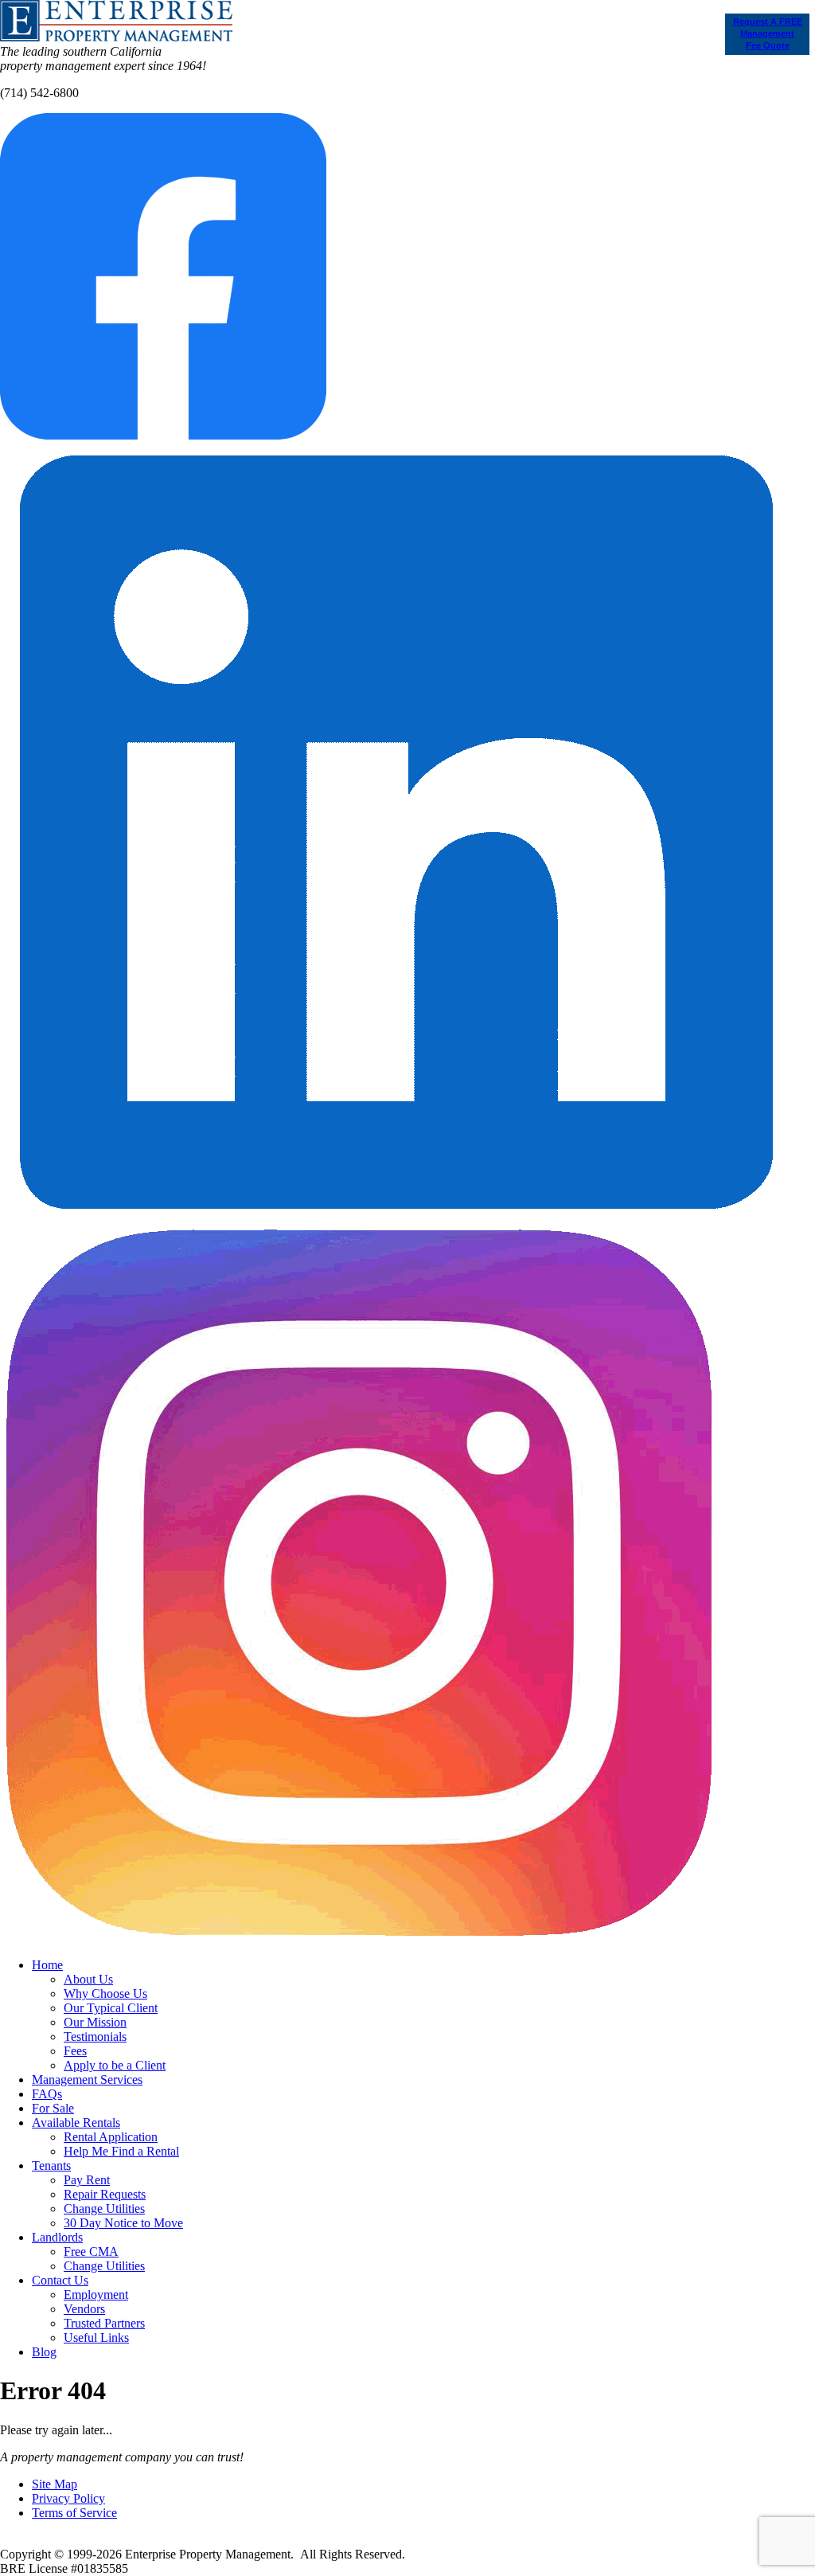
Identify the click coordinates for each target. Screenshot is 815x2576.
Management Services (87, 2080)
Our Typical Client (111, 2008)
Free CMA (91, 2252)
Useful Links (96, 2338)
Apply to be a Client (115, 2065)
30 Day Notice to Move (123, 2223)
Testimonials (95, 2037)
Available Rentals (76, 2123)
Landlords (57, 2237)
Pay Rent (87, 2180)
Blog (44, 2352)
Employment (96, 2295)
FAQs (47, 2094)
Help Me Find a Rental (121, 2151)
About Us (88, 1979)
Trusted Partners (104, 2323)
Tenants (51, 2166)
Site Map (55, 2484)
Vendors (84, 2309)
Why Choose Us (105, 1994)
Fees (75, 2051)
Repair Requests (105, 2194)
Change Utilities (104, 2209)
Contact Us (60, 2280)
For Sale (53, 2108)
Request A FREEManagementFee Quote (768, 33)
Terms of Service (74, 2513)
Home (47, 1965)
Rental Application (111, 2137)
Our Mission (95, 2022)
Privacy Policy (68, 2498)
